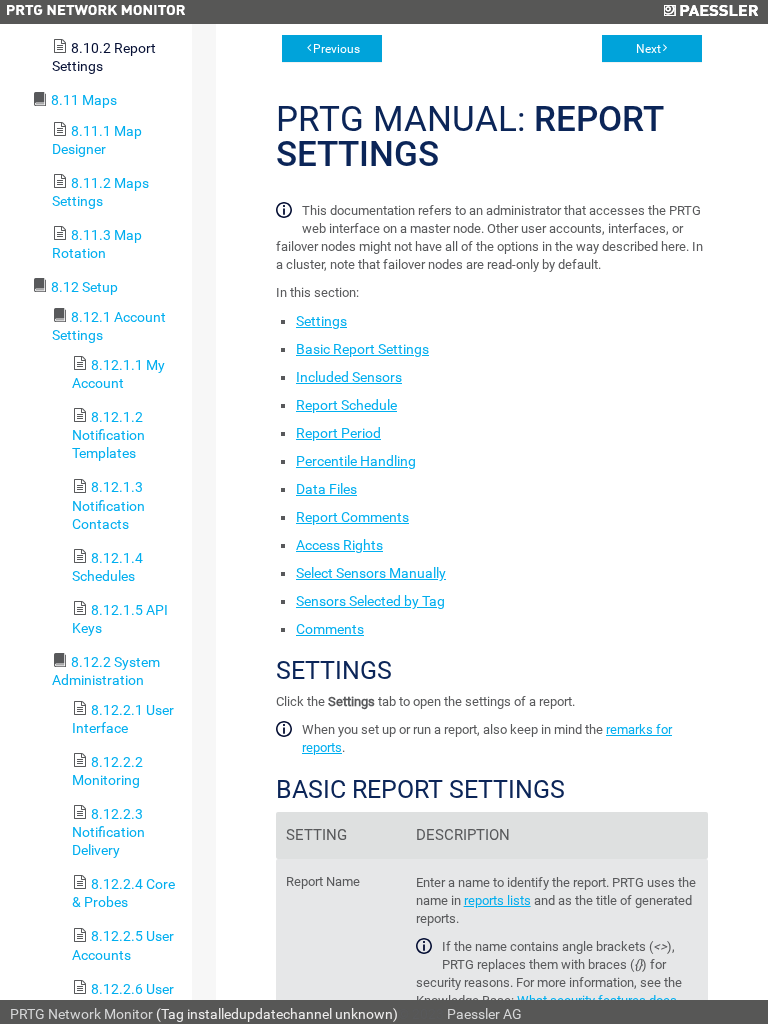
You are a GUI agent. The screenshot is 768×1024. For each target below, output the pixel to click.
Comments (330, 629)
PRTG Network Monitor (81, 1014)
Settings (321, 321)
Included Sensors (349, 377)
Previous (336, 49)
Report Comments (352, 517)
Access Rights (339, 545)
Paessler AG (484, 1014)
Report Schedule (346, 405)
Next (648, 49)
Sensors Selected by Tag (370, 601)
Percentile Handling (356, 461)
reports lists (497, 900)
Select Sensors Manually (371, 573)
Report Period (338, 433)
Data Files (326, 489)
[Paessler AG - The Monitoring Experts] (710, 12)
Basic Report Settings (362, 349)
